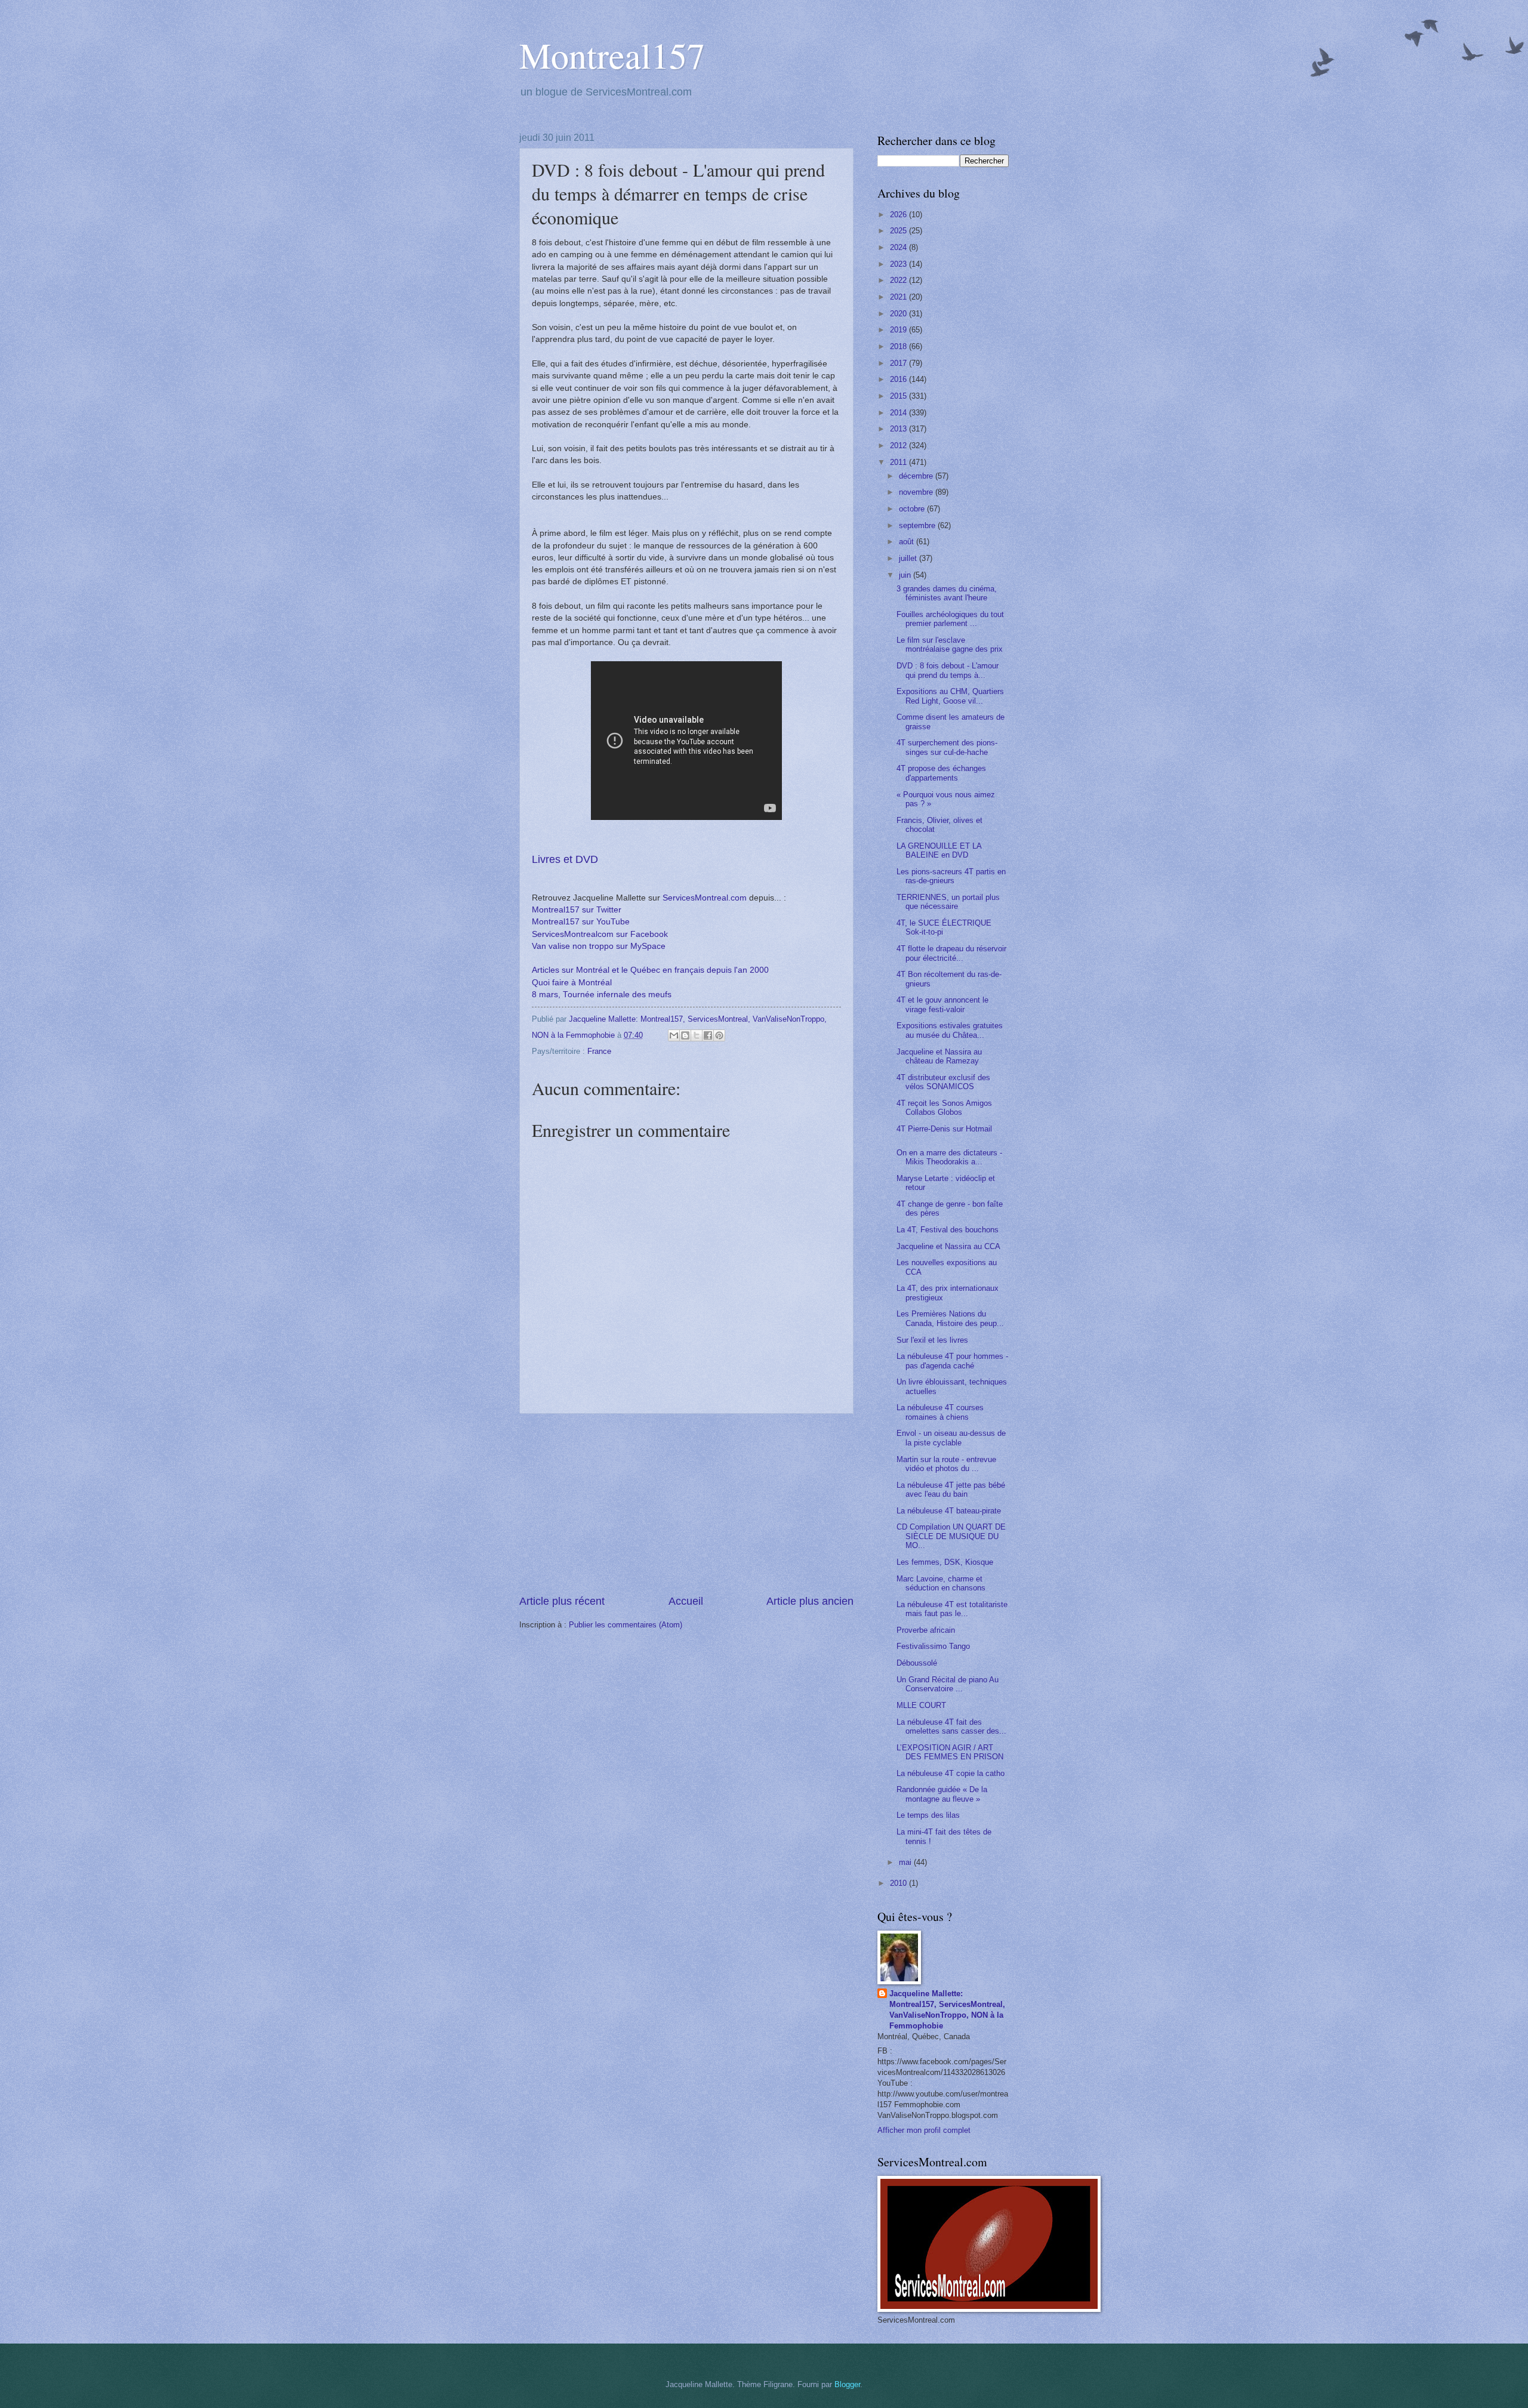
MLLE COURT (921, 1705)
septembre (918, 525)
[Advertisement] (686, 1504)
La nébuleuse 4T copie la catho (951, 1773)
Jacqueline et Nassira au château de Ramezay (939, 1056)
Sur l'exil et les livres (932, 1340)
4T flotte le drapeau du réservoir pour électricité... (951, 953)
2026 (899, 215)
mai (906, 1862)
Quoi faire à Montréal (572, 983)
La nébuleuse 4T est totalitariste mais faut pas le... (952, 1609)
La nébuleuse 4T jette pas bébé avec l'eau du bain (951, 1490)
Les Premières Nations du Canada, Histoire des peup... (950, 1318)
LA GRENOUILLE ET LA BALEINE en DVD (939, 850)
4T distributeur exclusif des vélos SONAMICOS (943, 1082)
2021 (899, 297)
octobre (913, 509)
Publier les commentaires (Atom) (626, 1625)
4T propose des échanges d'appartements (941, 773)
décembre (917, 476)
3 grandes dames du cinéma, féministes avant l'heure (947, 593)
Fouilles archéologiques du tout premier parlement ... (950, 619)
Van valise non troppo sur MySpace (599, 946)
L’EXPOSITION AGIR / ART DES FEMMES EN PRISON (950, 1752)
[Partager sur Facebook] (708, 1035)
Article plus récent (562, 1601)
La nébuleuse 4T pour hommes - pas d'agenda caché (952, 1361)
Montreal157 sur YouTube (581, 922)
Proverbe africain (926, 1630)
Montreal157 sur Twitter (577, 910)
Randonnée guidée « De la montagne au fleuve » (942, 1794)
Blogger (847, 2384)
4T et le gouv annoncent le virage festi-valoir (942, 1004)
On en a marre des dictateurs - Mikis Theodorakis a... (949, 1157)
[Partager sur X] (697, 1035)
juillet (909, 558)
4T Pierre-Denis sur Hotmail (944, 1129)
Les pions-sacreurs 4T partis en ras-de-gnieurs (951, 876)
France (599, 1051)
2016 (899, 379)
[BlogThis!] (685, 1035)
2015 (899, 396)
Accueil (686, 1601)
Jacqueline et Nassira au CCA (948, 1246)
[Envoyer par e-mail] (674, 1035)
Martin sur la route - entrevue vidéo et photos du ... (946, 1464)
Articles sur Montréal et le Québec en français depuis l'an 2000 (650, 970)
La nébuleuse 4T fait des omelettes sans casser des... (951, 1726)
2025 (899, 231)
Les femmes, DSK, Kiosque (945, 1562)
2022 (899, 280)
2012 (899, 445)
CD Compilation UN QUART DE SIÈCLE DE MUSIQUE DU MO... (951, 1536)
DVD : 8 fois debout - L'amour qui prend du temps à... (948, 670)
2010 (899, 1883)
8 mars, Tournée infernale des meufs (602, 995)
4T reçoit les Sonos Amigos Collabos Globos (944, 1108)
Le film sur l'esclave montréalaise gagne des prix (950, 645)
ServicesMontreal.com (705, 898)
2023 (899, 264)
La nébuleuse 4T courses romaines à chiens (940, 1412)
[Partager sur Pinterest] (719, 1035)
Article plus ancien (810, 1601)
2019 (899, 330)
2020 (899, 314)
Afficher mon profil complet (924, 2130)
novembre (917, 492)
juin (906, 575)
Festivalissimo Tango (933, 1646)
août (908, 542)
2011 (899, 462)
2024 (899, 247)
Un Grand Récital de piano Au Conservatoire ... (948, 1684)
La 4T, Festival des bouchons (948, 1230)
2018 (899, 346)
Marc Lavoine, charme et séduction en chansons (941, 1583)
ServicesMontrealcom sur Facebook (600, 934)
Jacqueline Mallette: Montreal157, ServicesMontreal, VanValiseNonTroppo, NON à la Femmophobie (947, 2010)
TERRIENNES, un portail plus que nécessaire (948, 902)
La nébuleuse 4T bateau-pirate (949, 1511)
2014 (899, 413)
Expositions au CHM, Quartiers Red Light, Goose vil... (950, 696)
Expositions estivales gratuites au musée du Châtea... (950, 1030)
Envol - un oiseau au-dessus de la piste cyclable (951, 1438)
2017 (899, 363)
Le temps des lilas (928, 1815)
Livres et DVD (565, 859)
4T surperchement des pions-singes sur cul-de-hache (947, 747)
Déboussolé (917, 1663)
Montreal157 (612, 55)
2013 (899, 429)
